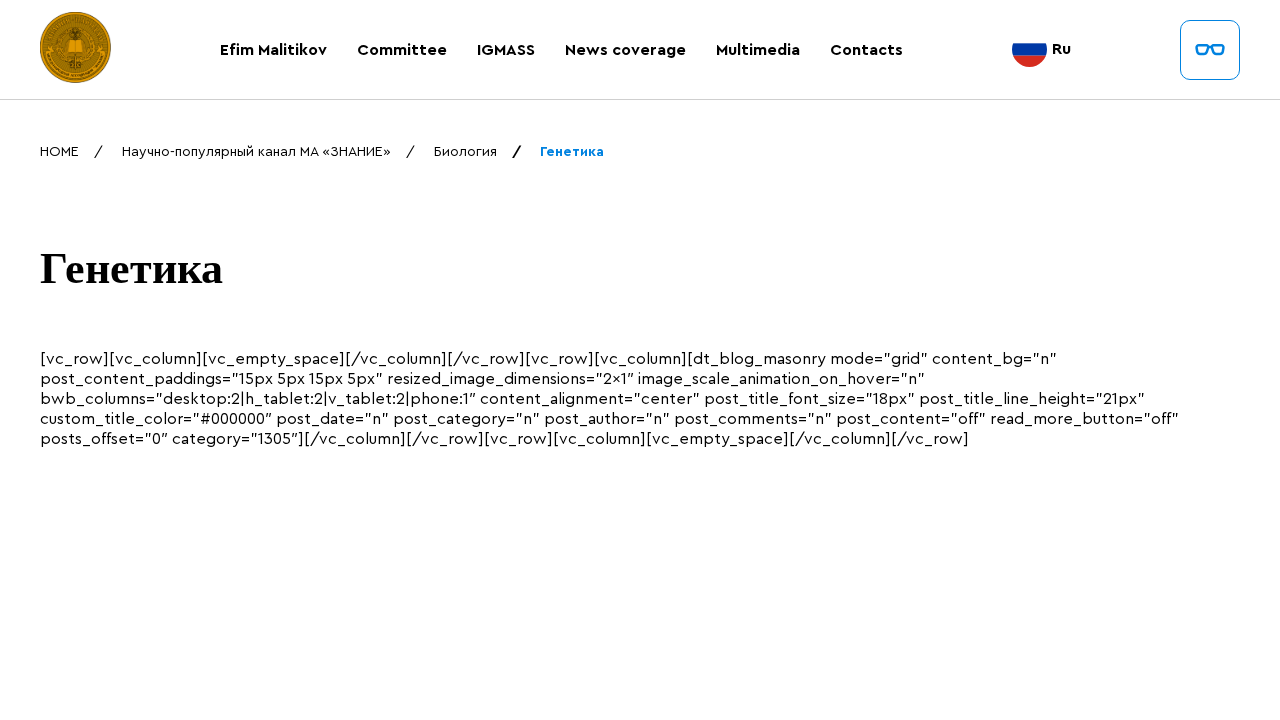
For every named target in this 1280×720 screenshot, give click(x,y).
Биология (465, 152)
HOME (59, 152)
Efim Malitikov (273, 50)
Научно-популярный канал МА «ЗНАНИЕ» (256, 152)
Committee (402, 50)
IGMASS (506, 50)
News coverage (625, 50)
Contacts (866, 50)
